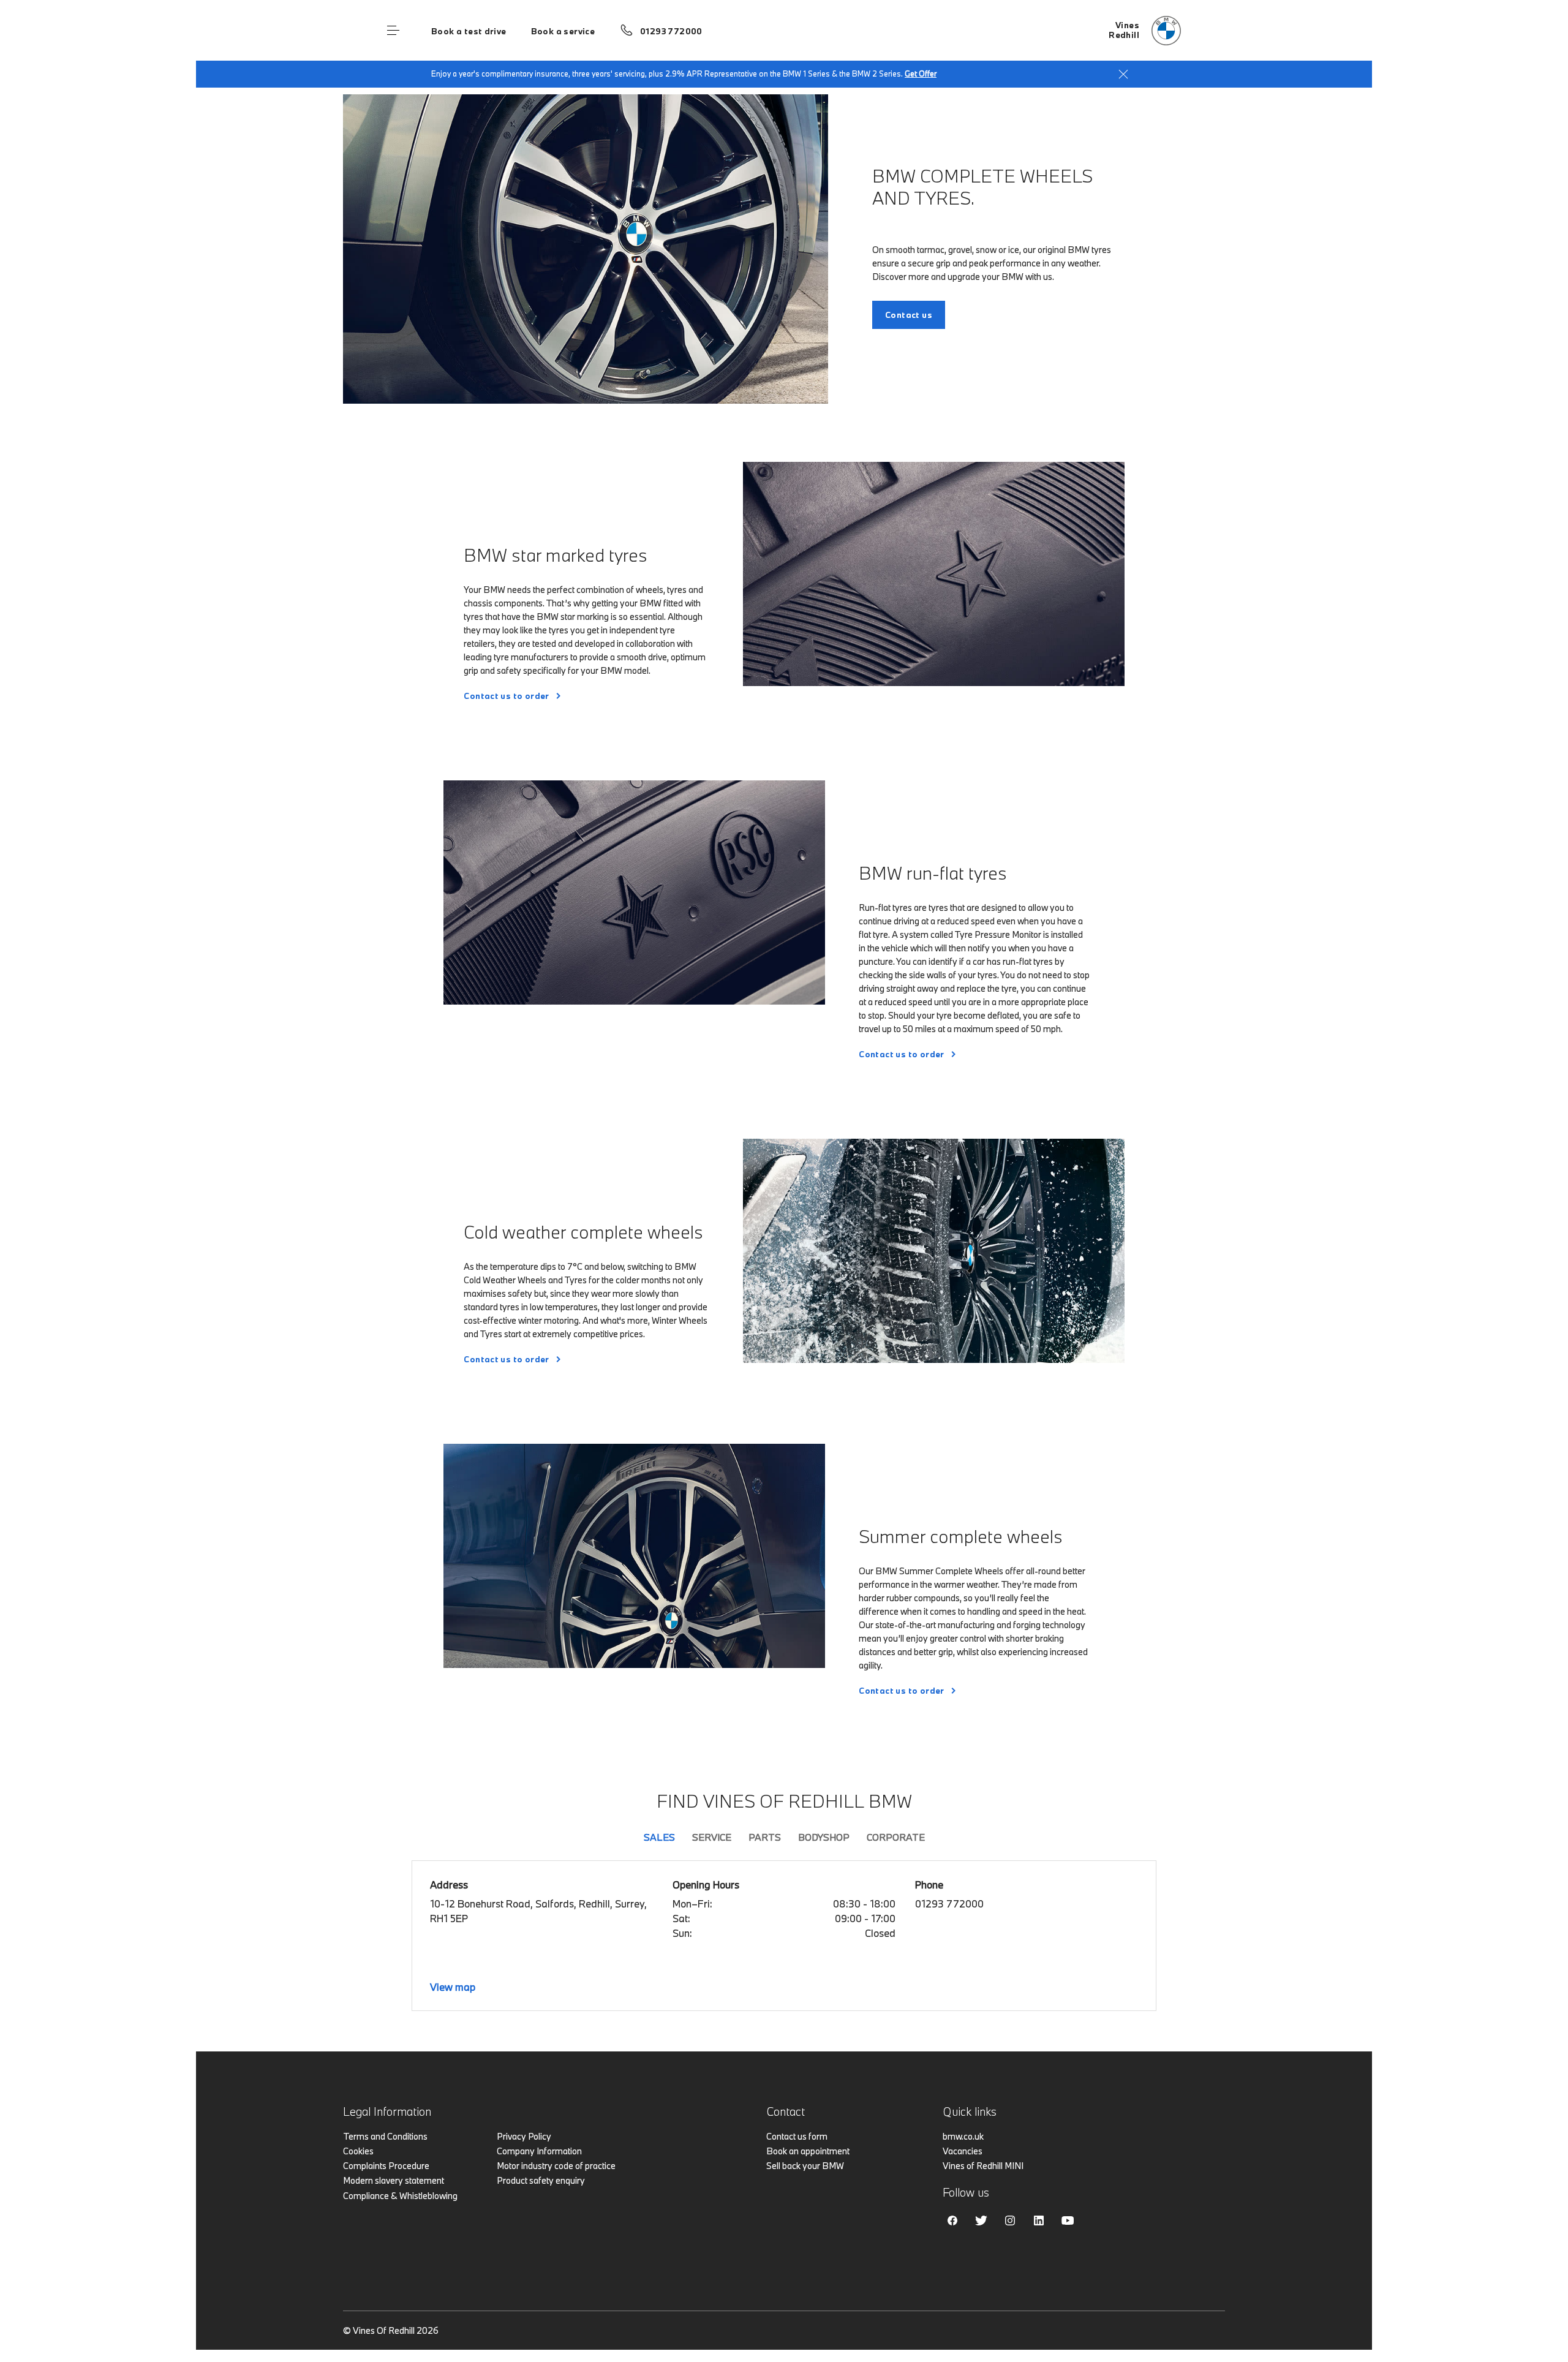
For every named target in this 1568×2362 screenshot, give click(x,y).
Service (712, 1837)
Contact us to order (506, 696)
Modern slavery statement (394, 2180)
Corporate (896, 1837)
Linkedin (1039, 2221)
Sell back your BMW (805, 2166)
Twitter (981, 2221)
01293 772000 (671, 31)
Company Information (539, 2151)
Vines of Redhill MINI (983, 2166)
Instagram (1010, 2221)
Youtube (1068, 2221)
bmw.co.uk (963, 2136)
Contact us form (797, 2136)
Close (1123, 74)
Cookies (358, 2151)
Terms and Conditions (385, 2136)
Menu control (393, 31)
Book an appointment (808, 2151)
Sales (659, 1837)
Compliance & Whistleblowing (400, 2196)
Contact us (909, 315)
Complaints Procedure (386, 2166)
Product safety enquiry (541, 2180)
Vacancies (963, 2151)
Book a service (563, 31)
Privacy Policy (524, 2136)
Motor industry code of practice (556, 2166)
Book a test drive (469, 31)
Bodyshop (824, 1837)
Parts (765, 1837)
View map (453, 1987)
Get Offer (921, 74)
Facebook (952, 2221)
